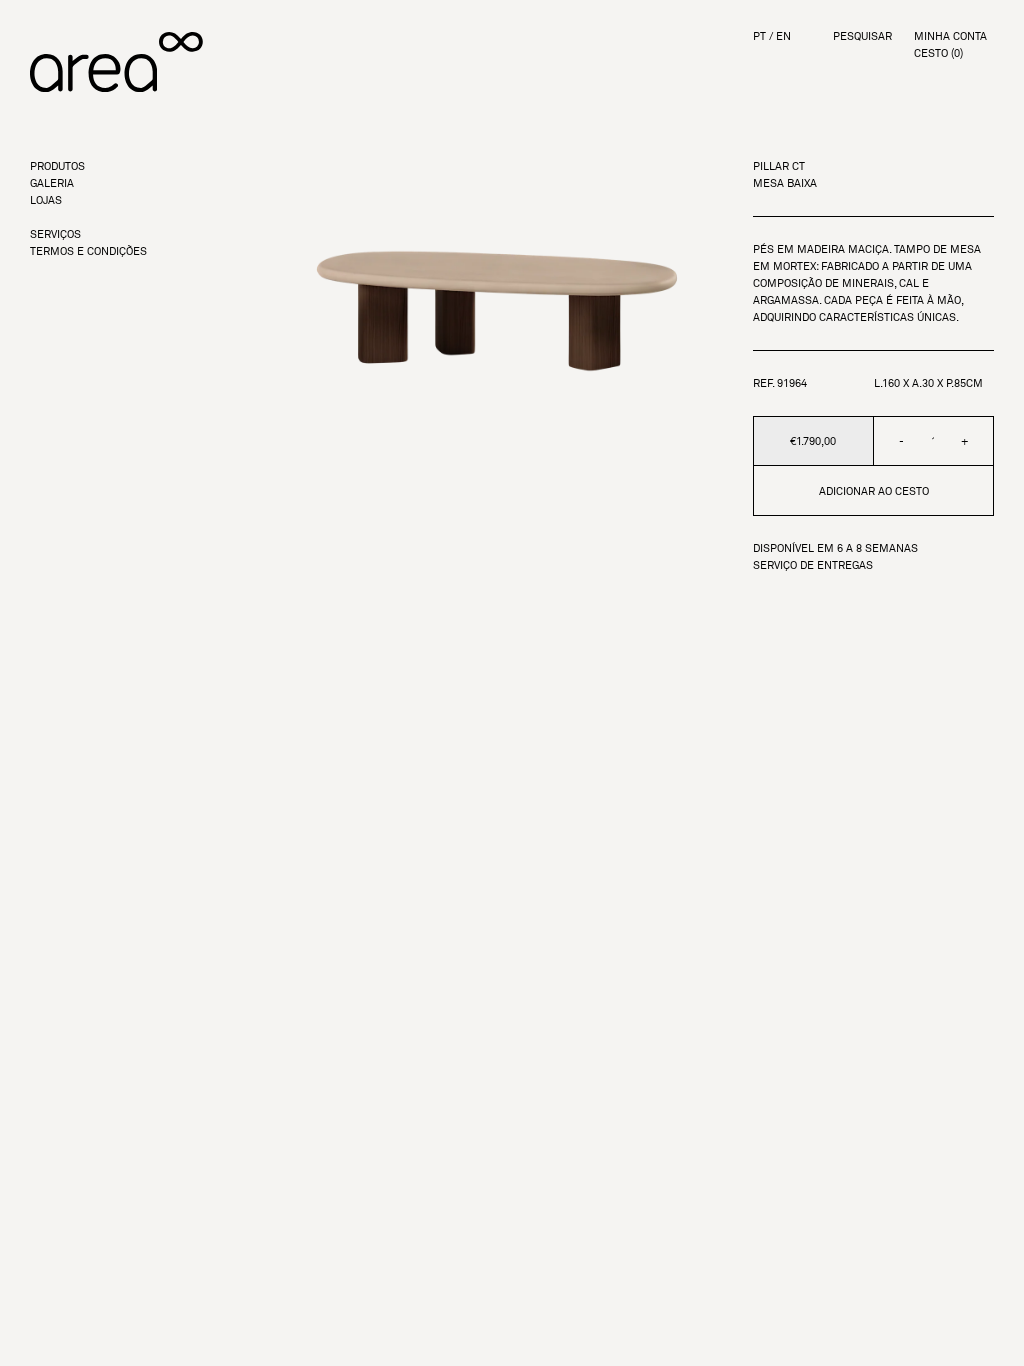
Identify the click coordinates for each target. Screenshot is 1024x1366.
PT (759, 36)
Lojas (46, 200)
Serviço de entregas (813, 565)
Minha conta (950, 36)
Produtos (57, 166)
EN (783, 36)
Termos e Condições (88, 251)
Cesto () (938, 53)
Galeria (52, 183)
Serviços (55, 234)
